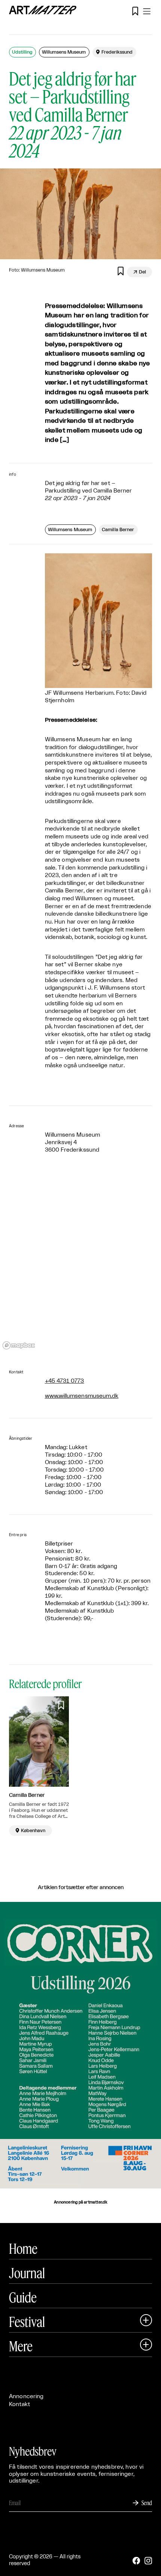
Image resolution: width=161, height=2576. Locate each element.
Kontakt (19, 2404)
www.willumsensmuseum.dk (82, 1396)
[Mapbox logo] (19, 1345)
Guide (23, 2297)
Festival (27, 2322)
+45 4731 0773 (65, 1381)
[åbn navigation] (147, 11)
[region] (80, 1262)
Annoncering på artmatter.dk (80, 2202)
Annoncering (26, 2397)
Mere (21, 2346)
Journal (27, 2273)
